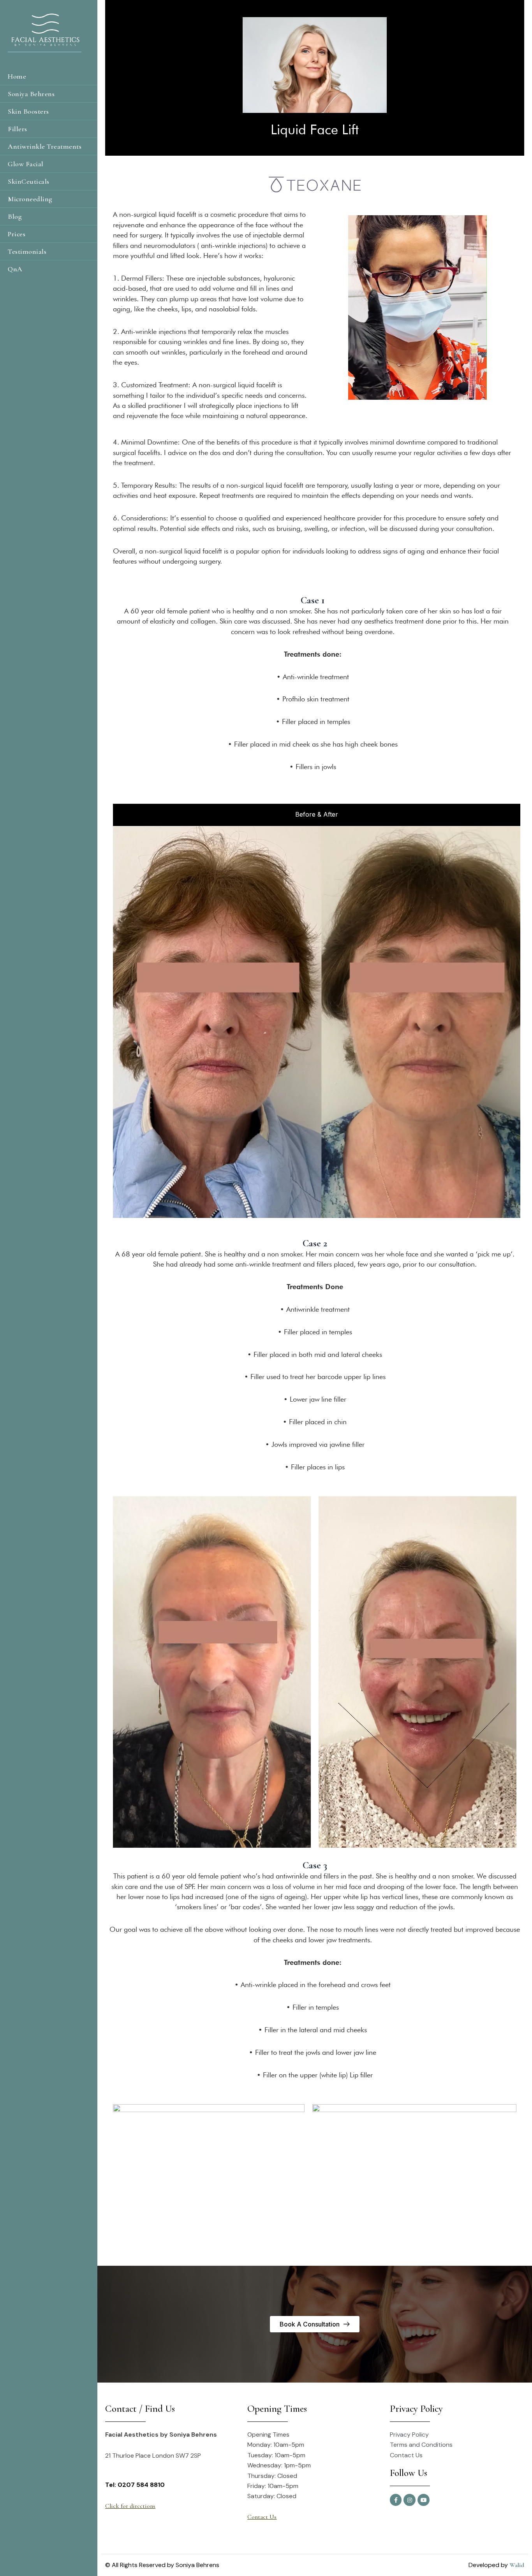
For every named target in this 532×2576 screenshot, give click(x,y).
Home (17, 76)
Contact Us (262, 2517)
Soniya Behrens (31, 94)
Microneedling (30, 199)
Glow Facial (26, 164)
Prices (17, 234)
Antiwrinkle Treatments (45, 146)
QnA (15, 269)
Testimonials (27, 251)
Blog (15, 216)
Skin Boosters (28, 111)
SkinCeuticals (29, 181)
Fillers (18, 129)
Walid (517, 2565)
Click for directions (130, 2506)
